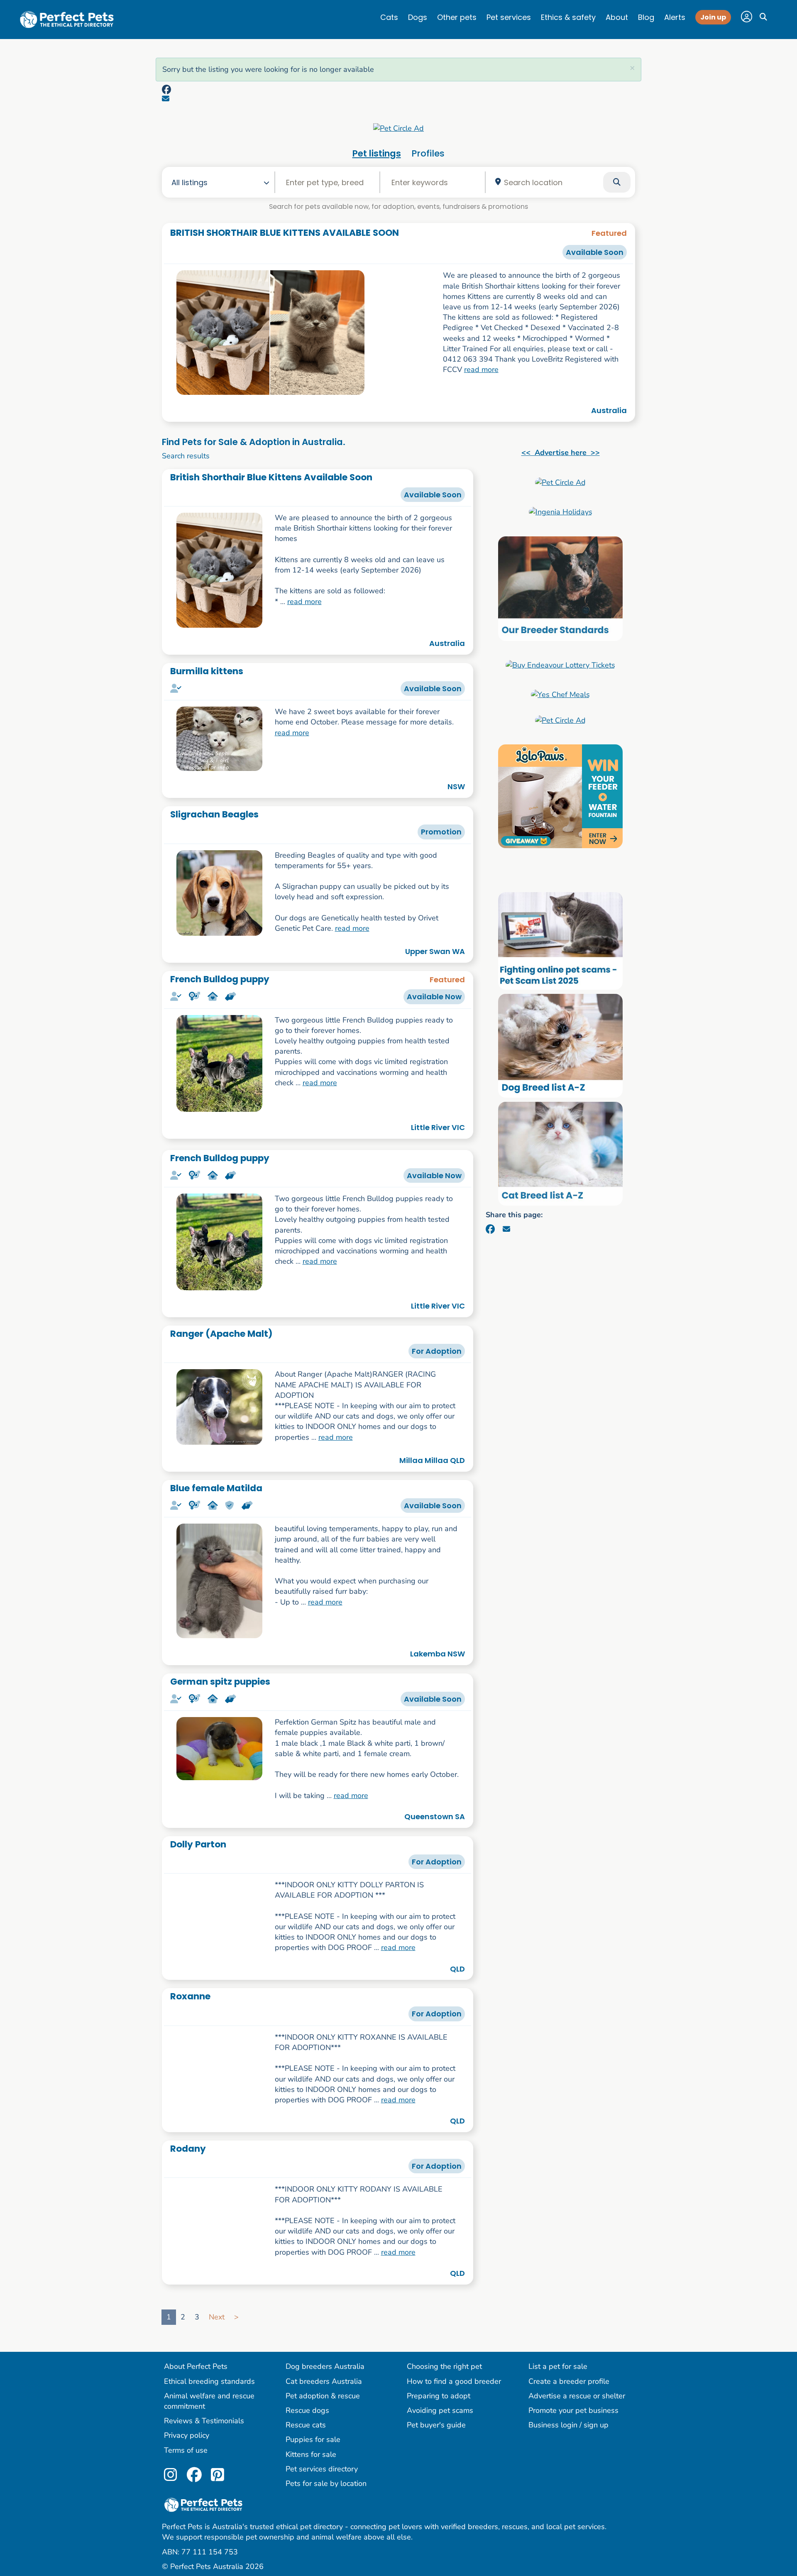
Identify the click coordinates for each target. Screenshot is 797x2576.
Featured (609, 233)
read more (481, 369)
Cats (389, 17)
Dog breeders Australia (325, 2382)
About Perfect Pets (196, 2382)
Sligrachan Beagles (214, 814)
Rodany (188, 2155)
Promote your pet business (573, 2426)
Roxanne (190, 1996)
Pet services (509, 17)
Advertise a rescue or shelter (577, 2411)
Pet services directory (322, 2484)
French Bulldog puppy (220, 979)
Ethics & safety (568, 17)
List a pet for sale (558, 2382)
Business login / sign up (568, 2441)
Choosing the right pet (444, 2382)
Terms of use (186, 2466)
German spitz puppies (220, 1682)
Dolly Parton (198, 1844)
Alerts (675, 17)
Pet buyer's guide (436, 2441)
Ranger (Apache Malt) (221, 1334)
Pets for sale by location (326, 2499)
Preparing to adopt (439, 2411)
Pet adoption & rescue (323, 2411)
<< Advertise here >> (561, 453)
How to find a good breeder (454, 2397)
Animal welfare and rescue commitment (209, 2416)
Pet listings (377, 153)
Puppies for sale (313, 2455)
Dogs (418, 17)
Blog (646, 17)
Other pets (457, 17)
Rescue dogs (307, 2426)
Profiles (428, 153)
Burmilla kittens (207, 671)
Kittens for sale (311, 2470)
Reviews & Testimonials (204, 2437)
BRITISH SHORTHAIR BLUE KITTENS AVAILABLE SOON (285, 233)
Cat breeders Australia (324, 2397)
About (617, 17)
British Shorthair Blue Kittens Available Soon (271, 477)
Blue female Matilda (216, 1488)
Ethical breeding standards (209, 2397)
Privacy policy (187, 2451)
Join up (713, 17)
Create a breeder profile (569, 2397)
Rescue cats (306, 2441)
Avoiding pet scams (440, 2426)
